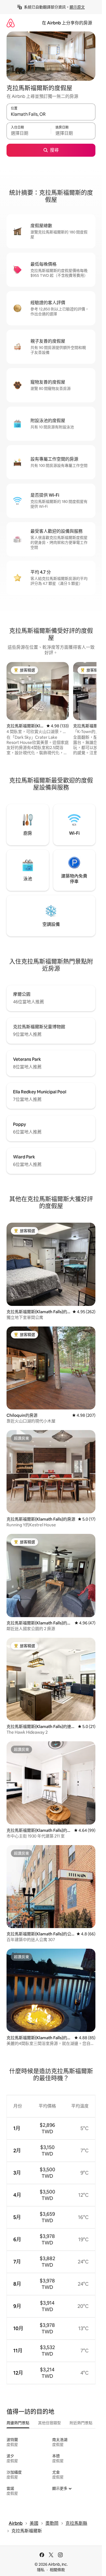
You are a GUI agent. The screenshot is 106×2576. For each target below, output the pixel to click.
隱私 (41, 2570)
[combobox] (51, 114)
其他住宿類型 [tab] (49, 2423)
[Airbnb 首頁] (11, 23)
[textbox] (29, 133)
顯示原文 (77, 7)
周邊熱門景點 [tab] (18, 2423)
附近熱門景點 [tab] (81, 2423)
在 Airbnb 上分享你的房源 (67, 23)
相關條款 (57, 2570)
